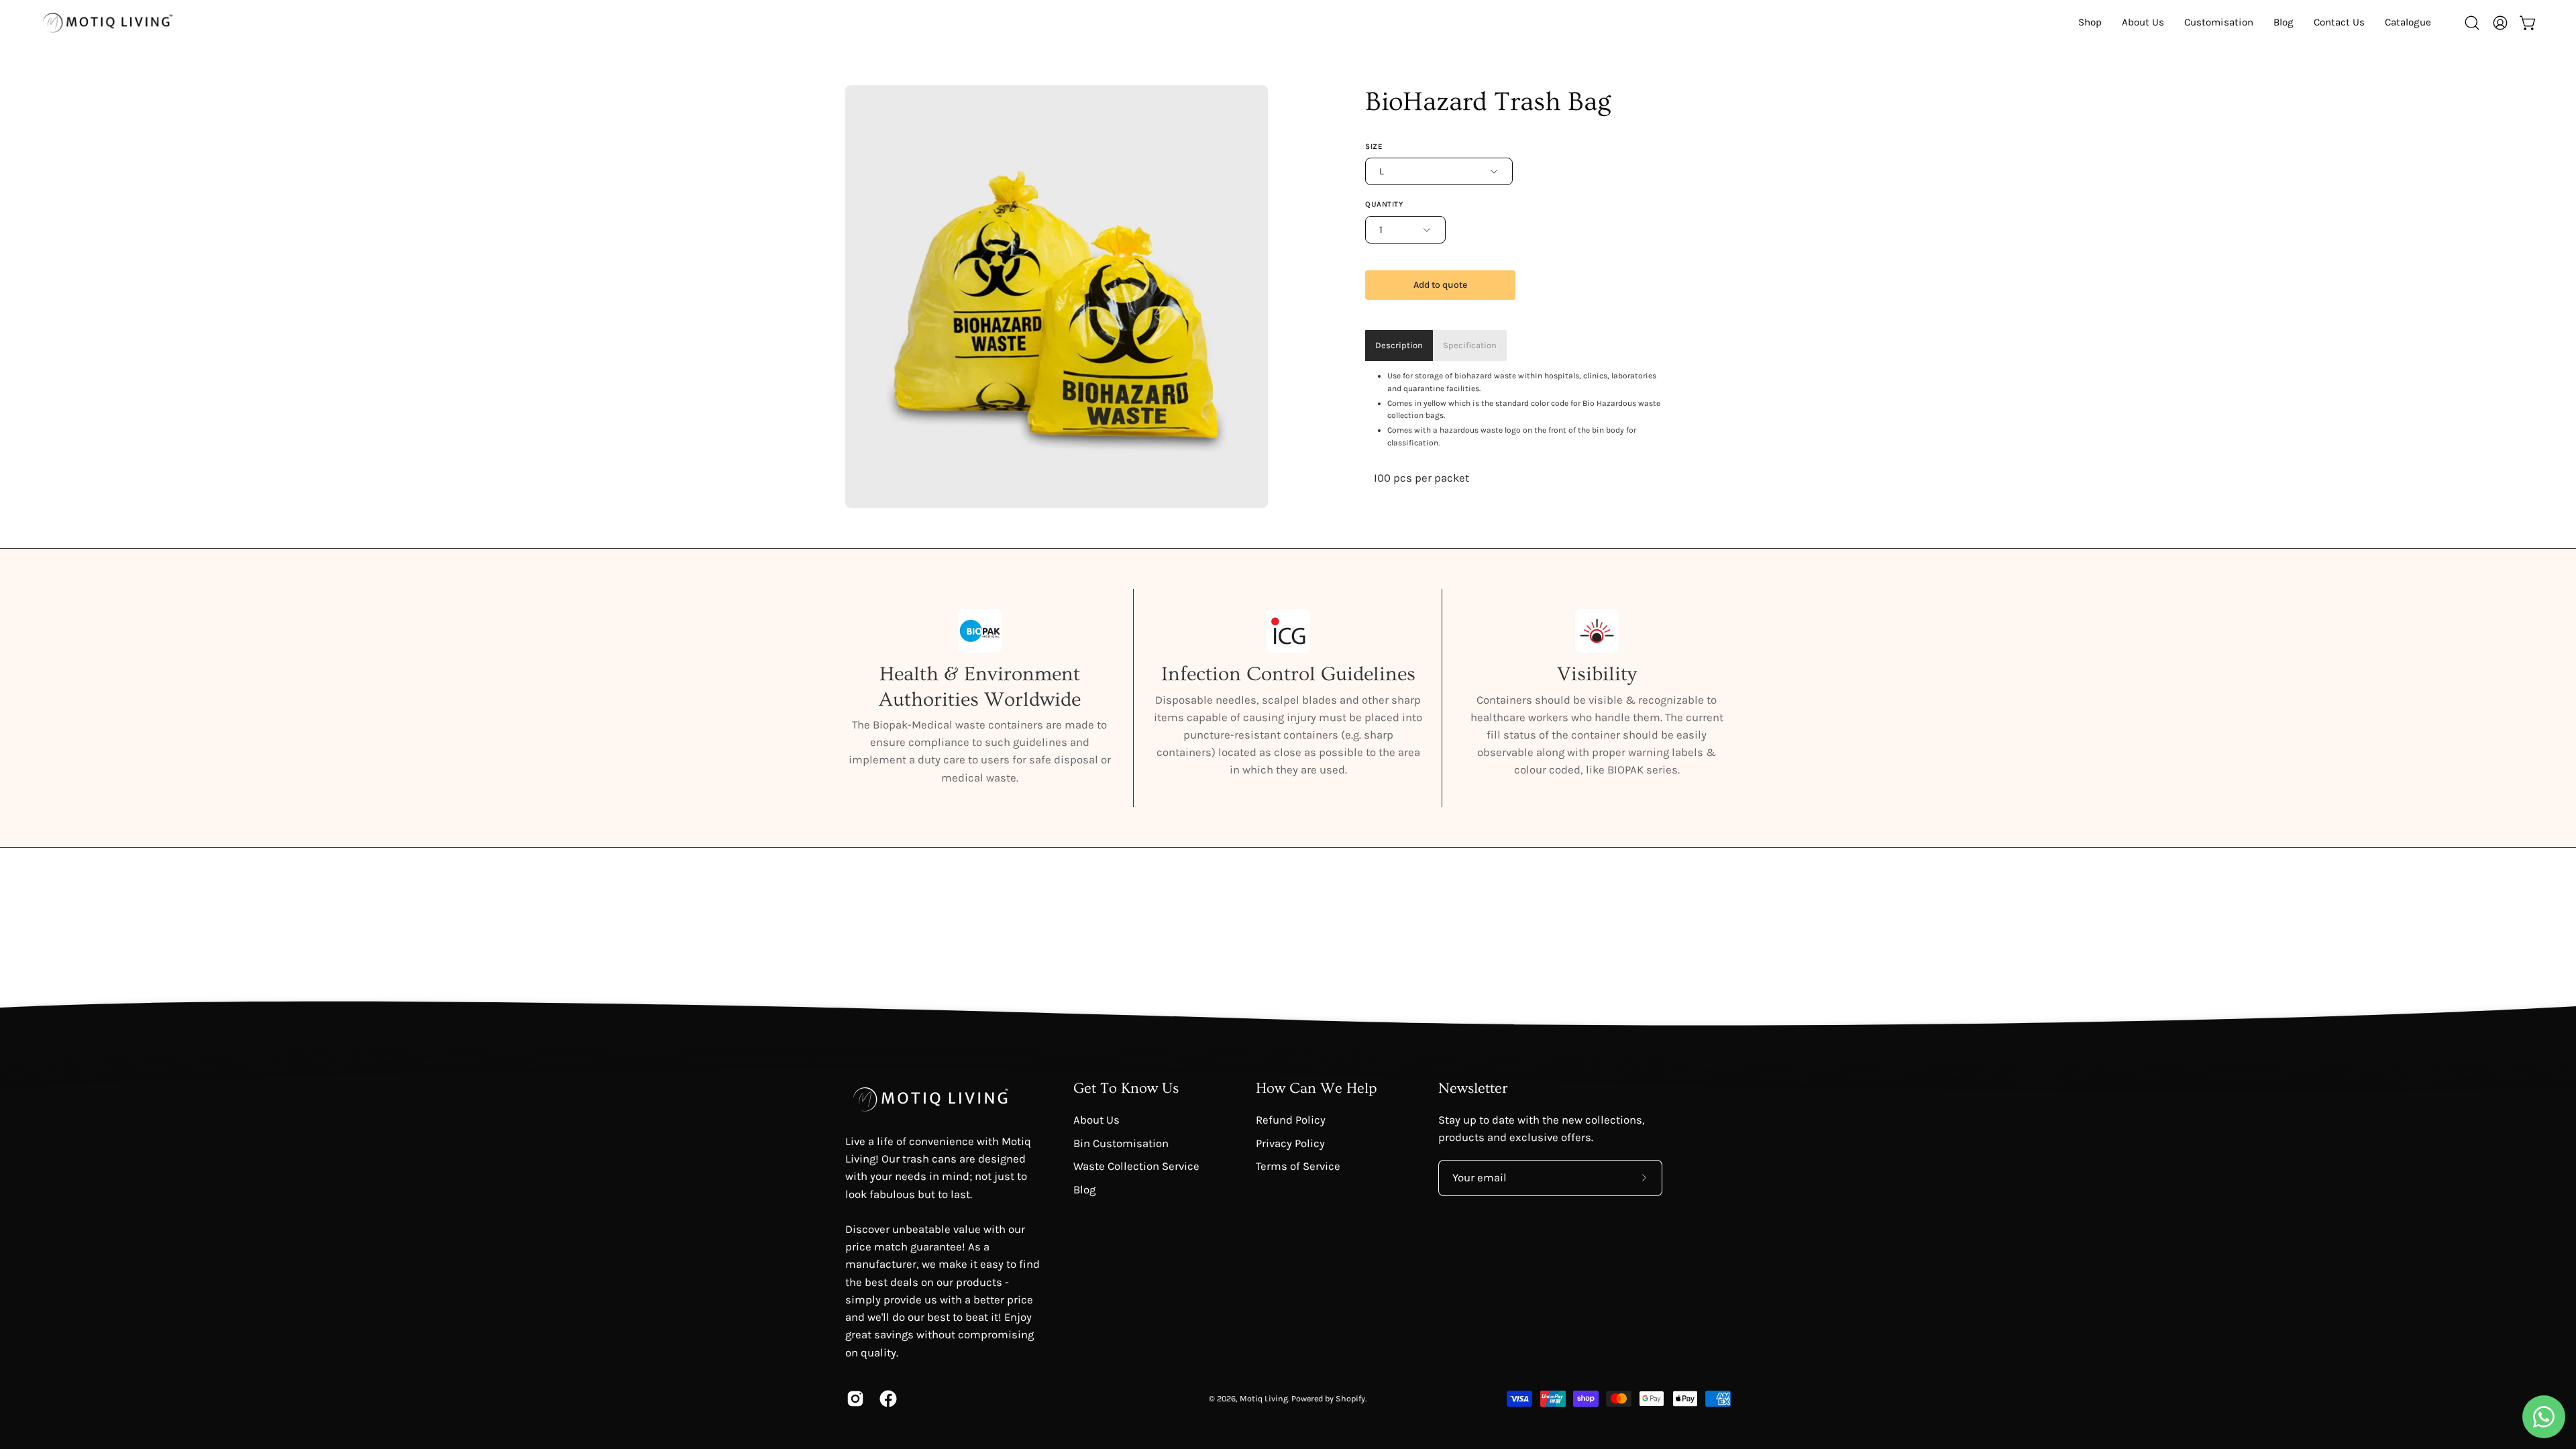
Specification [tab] (1470, 345)
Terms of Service (1298, 1166)
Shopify (1350, 1398)
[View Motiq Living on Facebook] (886, 1399)
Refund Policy (1291, 1120)
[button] (2408, 22)
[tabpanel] (1519, 428)
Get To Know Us (1126, 1088)
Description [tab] (1399, 345)
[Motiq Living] (107, 22)
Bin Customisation (1121, 1143)
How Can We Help (1317, 1088)
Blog (1084, 1189)
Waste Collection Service (1136, 1166)
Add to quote (1440, 285)
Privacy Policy (1290, 1143)
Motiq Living (1264, 1398)
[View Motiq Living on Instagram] (853, 1399)
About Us (1096, 1120)
